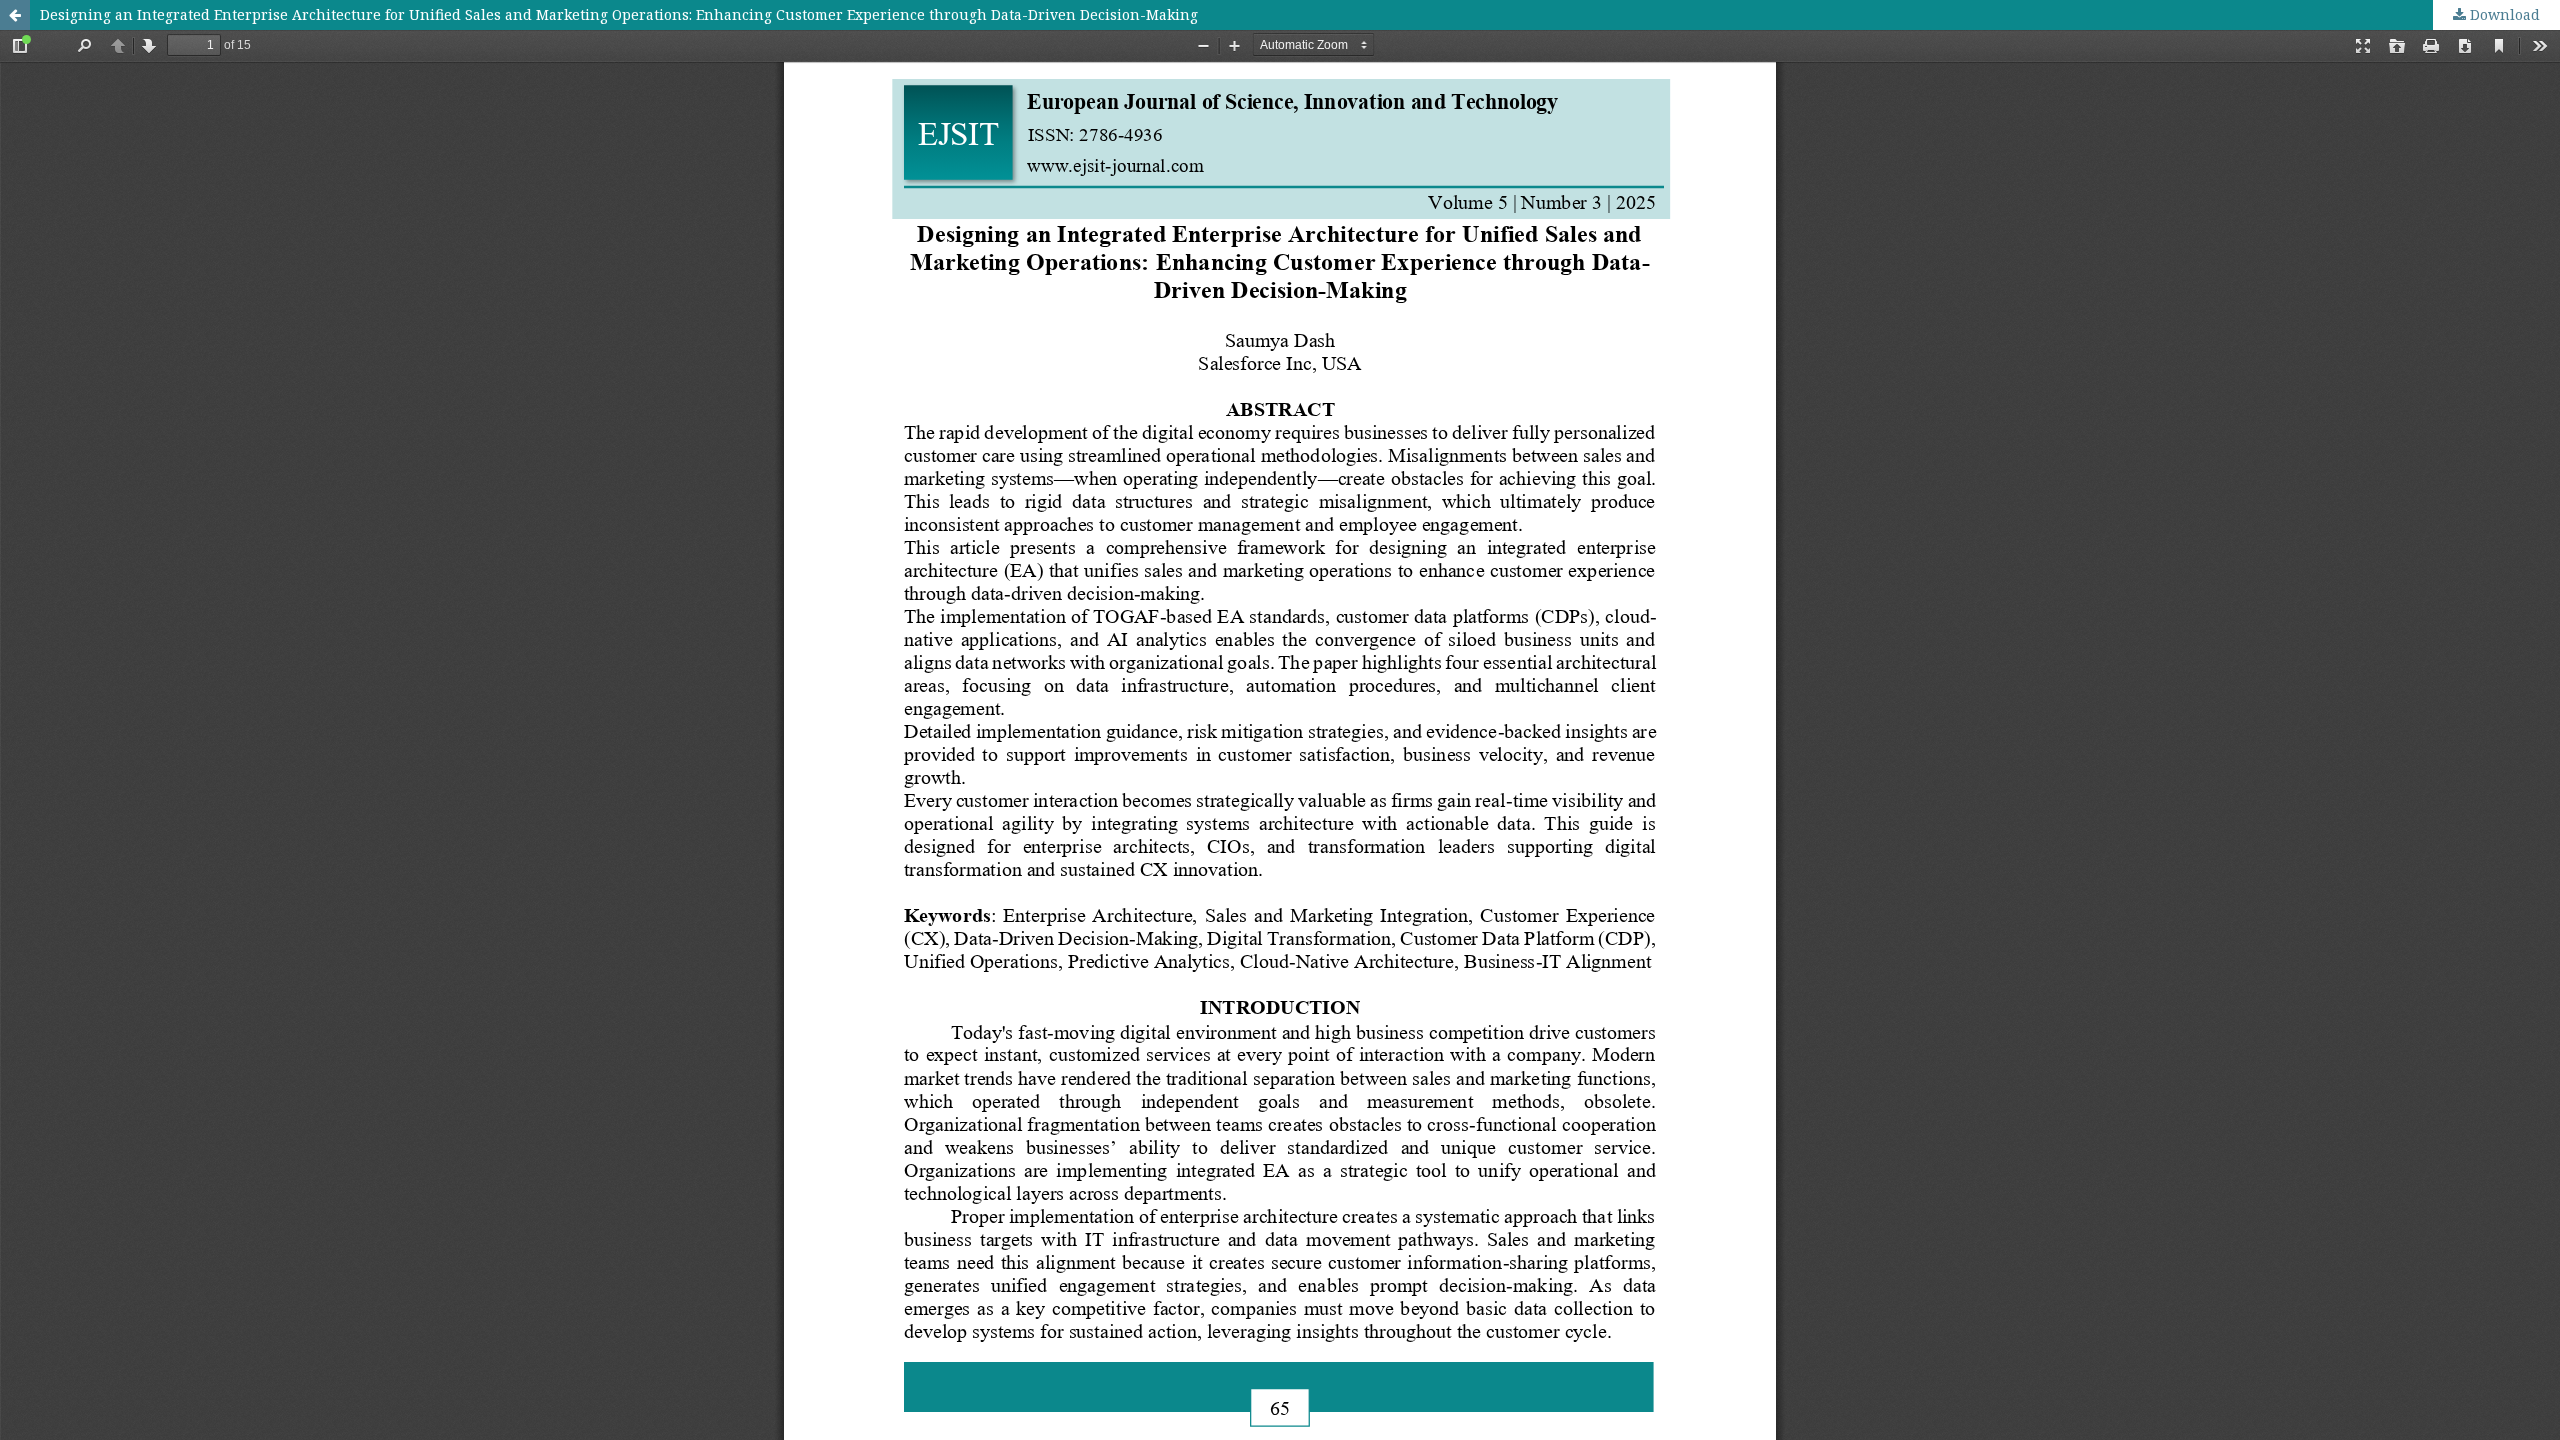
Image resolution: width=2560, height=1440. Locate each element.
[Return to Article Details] (15, 15)
